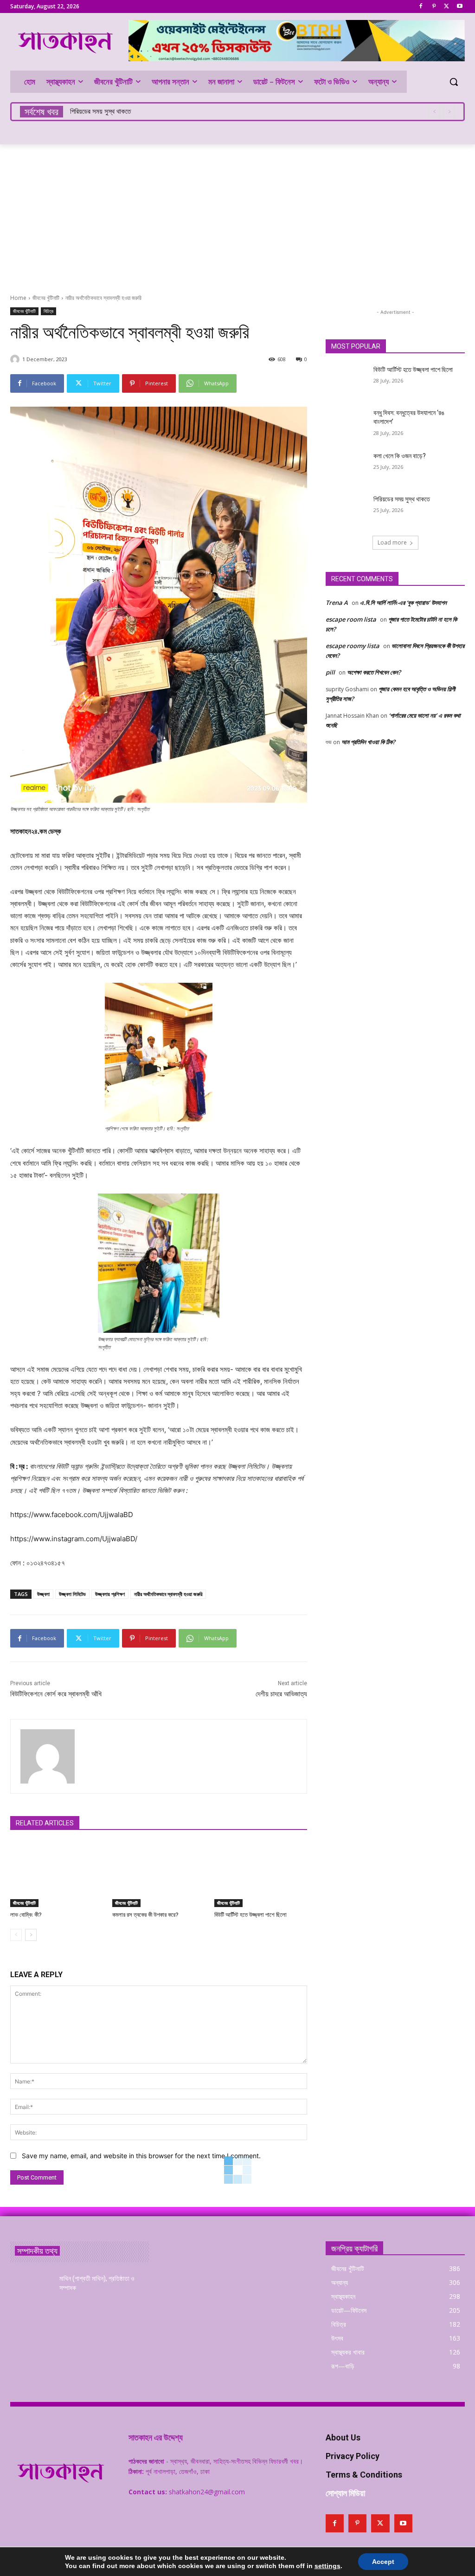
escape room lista (351, 619)
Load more (392, 542)
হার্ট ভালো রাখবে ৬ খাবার (97, 111)
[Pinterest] (434, 7)
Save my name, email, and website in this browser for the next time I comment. (141, 2156)
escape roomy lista (353, 646)
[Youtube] (459, 7)
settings (327, 2566)
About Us (343, 2437)
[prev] (434, 112)
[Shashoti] (16, 359)
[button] (454, 82)
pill (330, 672)
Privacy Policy (353, 2456)
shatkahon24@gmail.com (207, 2492)
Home (18, 298)
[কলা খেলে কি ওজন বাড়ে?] (347, 466)
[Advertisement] (237, 214)
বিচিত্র (48, 311)
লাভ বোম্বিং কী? (26, 1915)
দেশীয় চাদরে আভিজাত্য (281, 1694)
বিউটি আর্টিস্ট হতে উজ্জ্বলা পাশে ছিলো (250, 1915)
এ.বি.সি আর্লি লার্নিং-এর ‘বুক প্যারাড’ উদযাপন (403, 603)
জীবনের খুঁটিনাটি (46, 298)
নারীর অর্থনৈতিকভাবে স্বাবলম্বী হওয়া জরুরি (168, 1594)
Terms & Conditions (364, 2475)
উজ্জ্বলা (43, 1594)
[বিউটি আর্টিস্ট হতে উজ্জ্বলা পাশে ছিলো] (261, 1875)
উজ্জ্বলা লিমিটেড (72, 1594)
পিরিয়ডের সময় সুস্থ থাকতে (402, 499)
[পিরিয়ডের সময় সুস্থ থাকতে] (347, 509)
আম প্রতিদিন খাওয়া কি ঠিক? (368, 742)
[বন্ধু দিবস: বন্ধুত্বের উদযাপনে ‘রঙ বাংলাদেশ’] (347, 423)
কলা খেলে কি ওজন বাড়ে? (400, 456)
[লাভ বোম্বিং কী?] (57, 1875)
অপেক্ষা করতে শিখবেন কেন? (374, 672)
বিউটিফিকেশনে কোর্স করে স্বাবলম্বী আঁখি (56, 1694)
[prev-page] (16, 1935)
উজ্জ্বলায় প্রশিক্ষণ (110, 1594)
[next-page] (31, 1935)
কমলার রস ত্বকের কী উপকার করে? (145, 1915)
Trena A (337, 603)
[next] (449, 112)
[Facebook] (421, 7)
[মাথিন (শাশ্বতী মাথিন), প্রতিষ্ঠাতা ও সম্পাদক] (31, 2289)
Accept (383, 2562)
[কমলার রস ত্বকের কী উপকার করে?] (159, 1875)
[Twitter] (446, 7)
